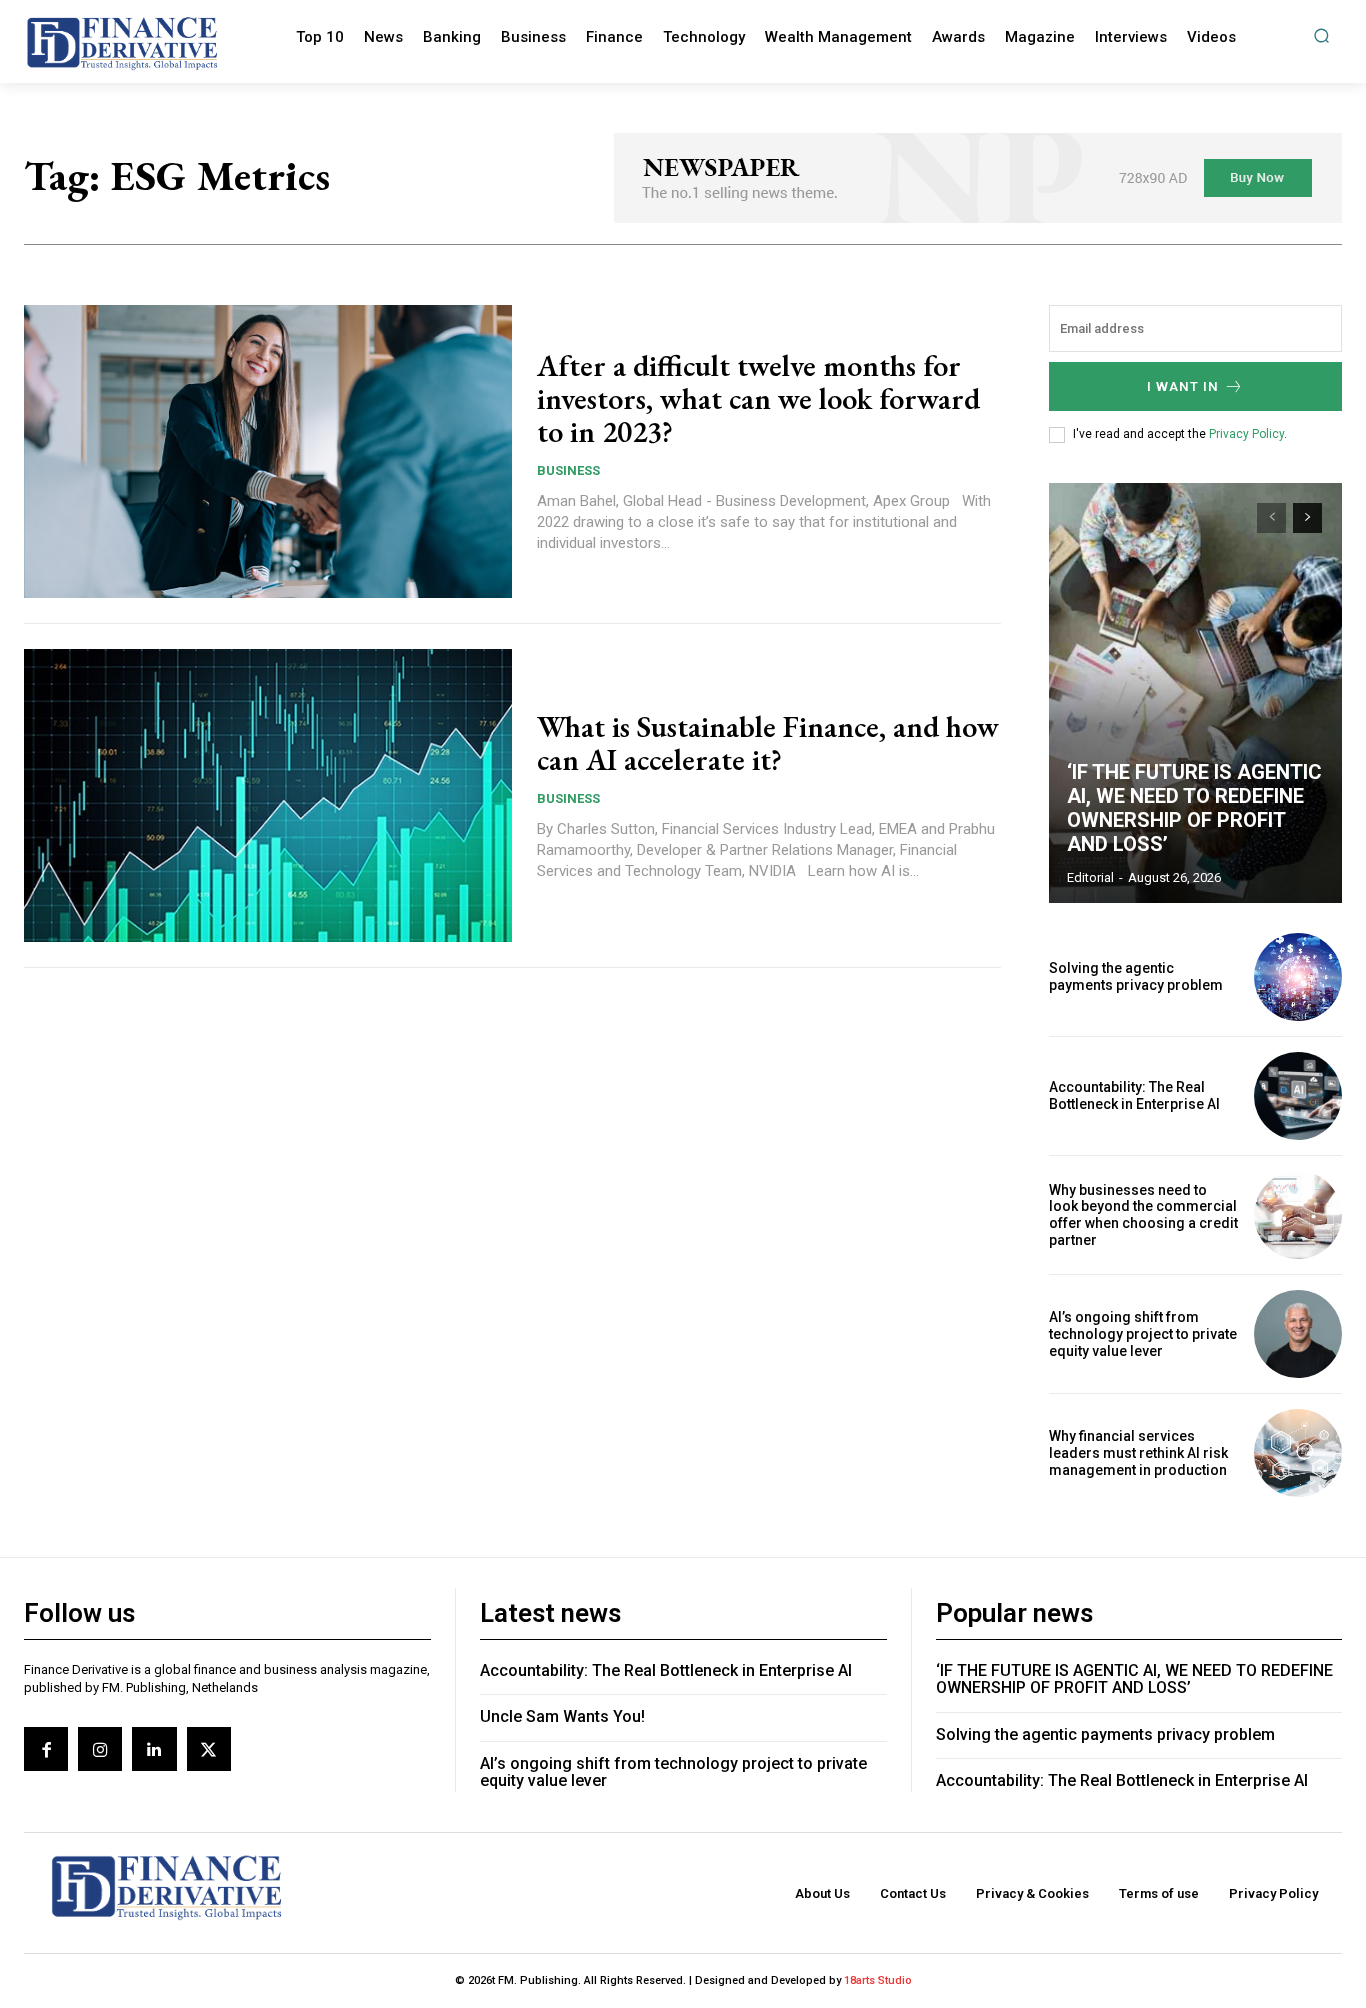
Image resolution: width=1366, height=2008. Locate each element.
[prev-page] (1271, 518)
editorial (1090, 877)
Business (568, 470)
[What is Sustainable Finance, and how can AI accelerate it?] (268, 795)
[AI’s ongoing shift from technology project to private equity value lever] (1298, 1334)
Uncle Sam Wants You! (562, 1716)
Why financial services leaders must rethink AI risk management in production (1138, 1453)
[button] (1321, 35)
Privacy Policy (1246, 434)
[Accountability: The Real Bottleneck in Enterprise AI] (1298, 1096)
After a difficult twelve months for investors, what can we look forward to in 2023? (758, 398)
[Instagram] (100, 1749)
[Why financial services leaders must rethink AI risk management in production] (1298, 1453)
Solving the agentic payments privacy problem (1136, 976)
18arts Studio (878, 1980)
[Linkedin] (154, 1749)
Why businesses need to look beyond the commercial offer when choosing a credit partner (1143, 1215)
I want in (1183, 386)
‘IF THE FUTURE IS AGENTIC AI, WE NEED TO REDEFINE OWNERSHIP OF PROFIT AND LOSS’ (1194, 808)
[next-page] (1307, 518)
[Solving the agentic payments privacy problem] (1298, 977)
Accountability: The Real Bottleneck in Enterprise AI (1134, 1095)
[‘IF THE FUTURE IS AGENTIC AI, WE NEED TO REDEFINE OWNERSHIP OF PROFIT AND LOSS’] (1196, 693)
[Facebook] (46, 1749)
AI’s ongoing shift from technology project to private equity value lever (1143, 1334)
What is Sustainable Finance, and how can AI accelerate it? (768, 743)
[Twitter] (209, 1749)
